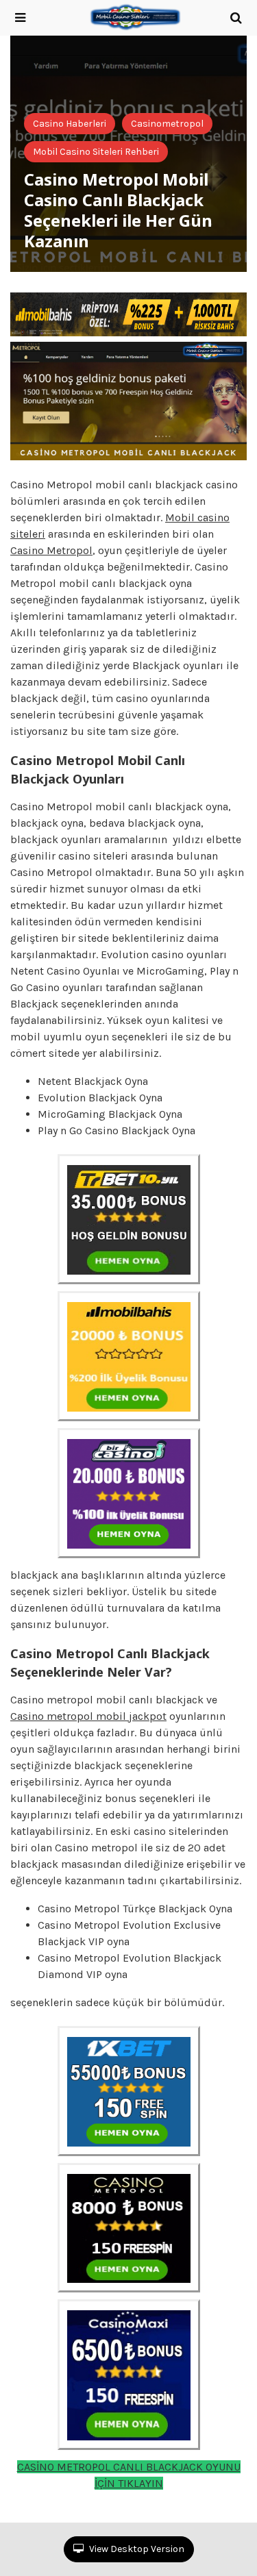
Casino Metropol (51, 550)
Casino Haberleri (70, 124)
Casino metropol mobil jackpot (88, 1716)
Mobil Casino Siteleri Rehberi (96, 152)
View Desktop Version (136, 2549)
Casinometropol (167, 124)
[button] (20, 18)
